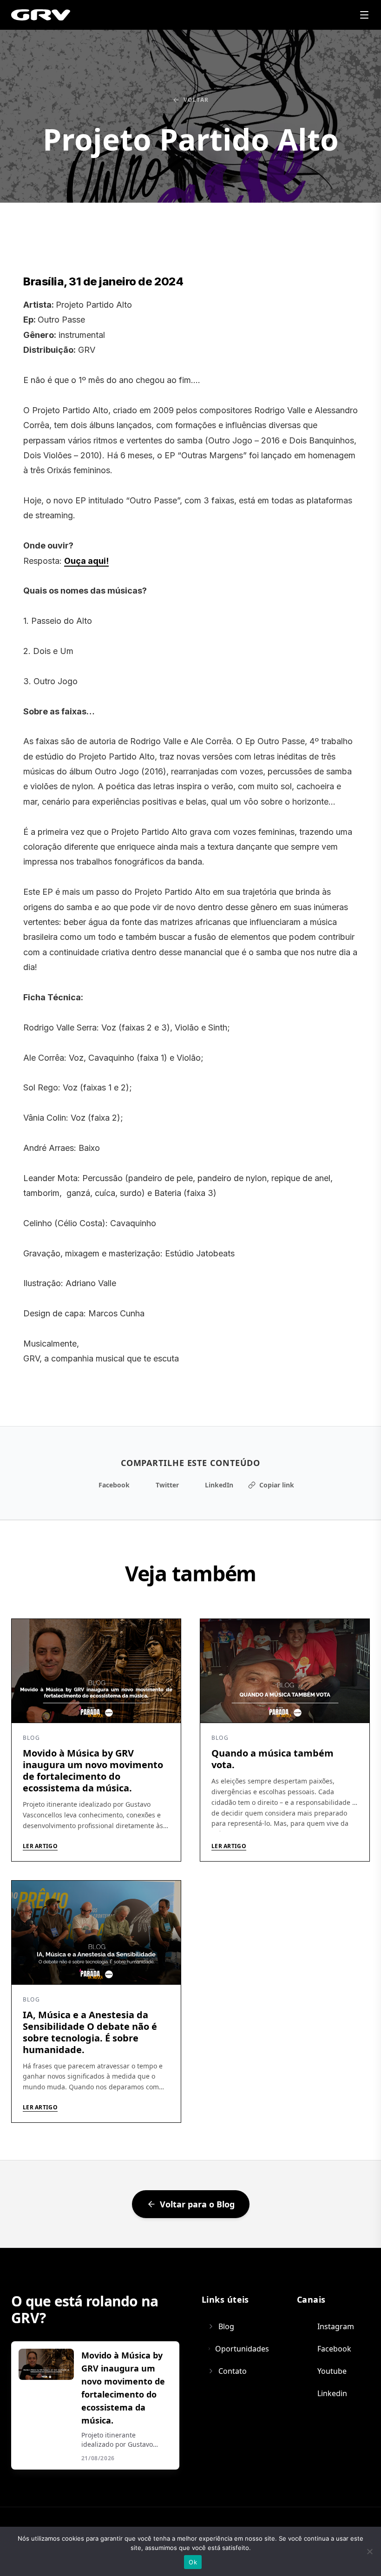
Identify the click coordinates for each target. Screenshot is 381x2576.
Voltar (196, 100)
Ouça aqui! (86, 561)
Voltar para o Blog (197, 2204)
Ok (193, 2562)
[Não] (369, 2551)
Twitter (167, 1485)
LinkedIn (219, 1485)
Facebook (114, 1485)
